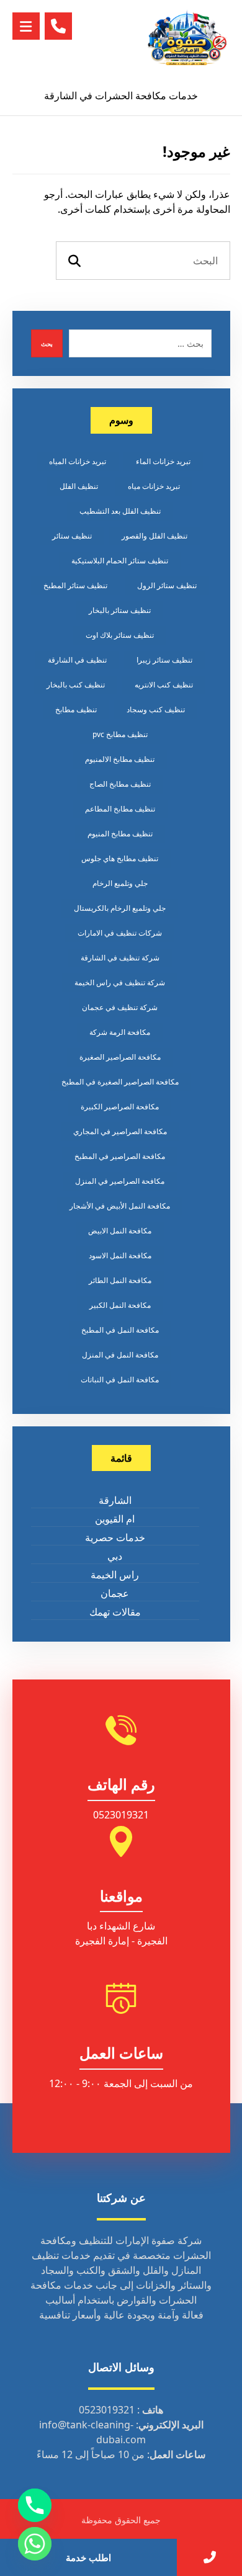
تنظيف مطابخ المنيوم (120, 834)
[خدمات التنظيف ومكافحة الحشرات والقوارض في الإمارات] (187, 38)
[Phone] (35, 2505)
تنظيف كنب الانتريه (164, 685)
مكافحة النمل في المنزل (120, 1355)
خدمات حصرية (115, 1537)
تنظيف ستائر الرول (167, 585)
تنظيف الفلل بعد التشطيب (120, 511)
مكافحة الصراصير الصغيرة (120, 1057)
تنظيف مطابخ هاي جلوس (120, 858)
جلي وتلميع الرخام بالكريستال (120, 908)
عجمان (115, 1593)
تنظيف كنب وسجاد (156, 709)
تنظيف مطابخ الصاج (120, 784)
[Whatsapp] (35, 2544)
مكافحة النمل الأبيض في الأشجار (120, 1206)
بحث (47, 344)
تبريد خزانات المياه (78, 461)
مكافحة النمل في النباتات (120, 1380)
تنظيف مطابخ (76, 709)
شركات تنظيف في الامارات (120, 933)
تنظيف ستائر (72, 536)
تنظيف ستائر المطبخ (75, 585)
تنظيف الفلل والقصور (155, 536)
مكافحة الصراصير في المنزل (120, 1181)
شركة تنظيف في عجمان (120, 1007)
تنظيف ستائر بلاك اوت (120, 635)
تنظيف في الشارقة (77, 660)
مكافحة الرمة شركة (120, 1032)
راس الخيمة (115, 1575)
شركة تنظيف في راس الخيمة (120, 982)
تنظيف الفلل (79, 486)
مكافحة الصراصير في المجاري (120, 1131)
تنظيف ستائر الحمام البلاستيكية (120, 561)
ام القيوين (115, 1519)
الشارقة (115, 1500)
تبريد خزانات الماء (163, 461)
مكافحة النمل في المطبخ (120, 1330)
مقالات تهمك (115, 1612)
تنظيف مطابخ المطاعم (120, 809)
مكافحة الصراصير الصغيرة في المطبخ (120, 1082)
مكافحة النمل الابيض (120, 1231)
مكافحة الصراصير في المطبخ (120, 1156)
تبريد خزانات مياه (154, 486)
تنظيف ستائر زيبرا (164, 660)
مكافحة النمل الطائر (120, 1280)
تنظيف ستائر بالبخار (120, 610)
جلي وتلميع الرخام (120, 883)
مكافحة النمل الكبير (120, 1305)
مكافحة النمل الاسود (120, 1255)
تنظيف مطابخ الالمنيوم (120, 759)
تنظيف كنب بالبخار (76, 685)
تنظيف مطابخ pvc (120, 734)
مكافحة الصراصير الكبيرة (120, 1107)
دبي (115, 1556)
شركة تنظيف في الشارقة (120, 958)
